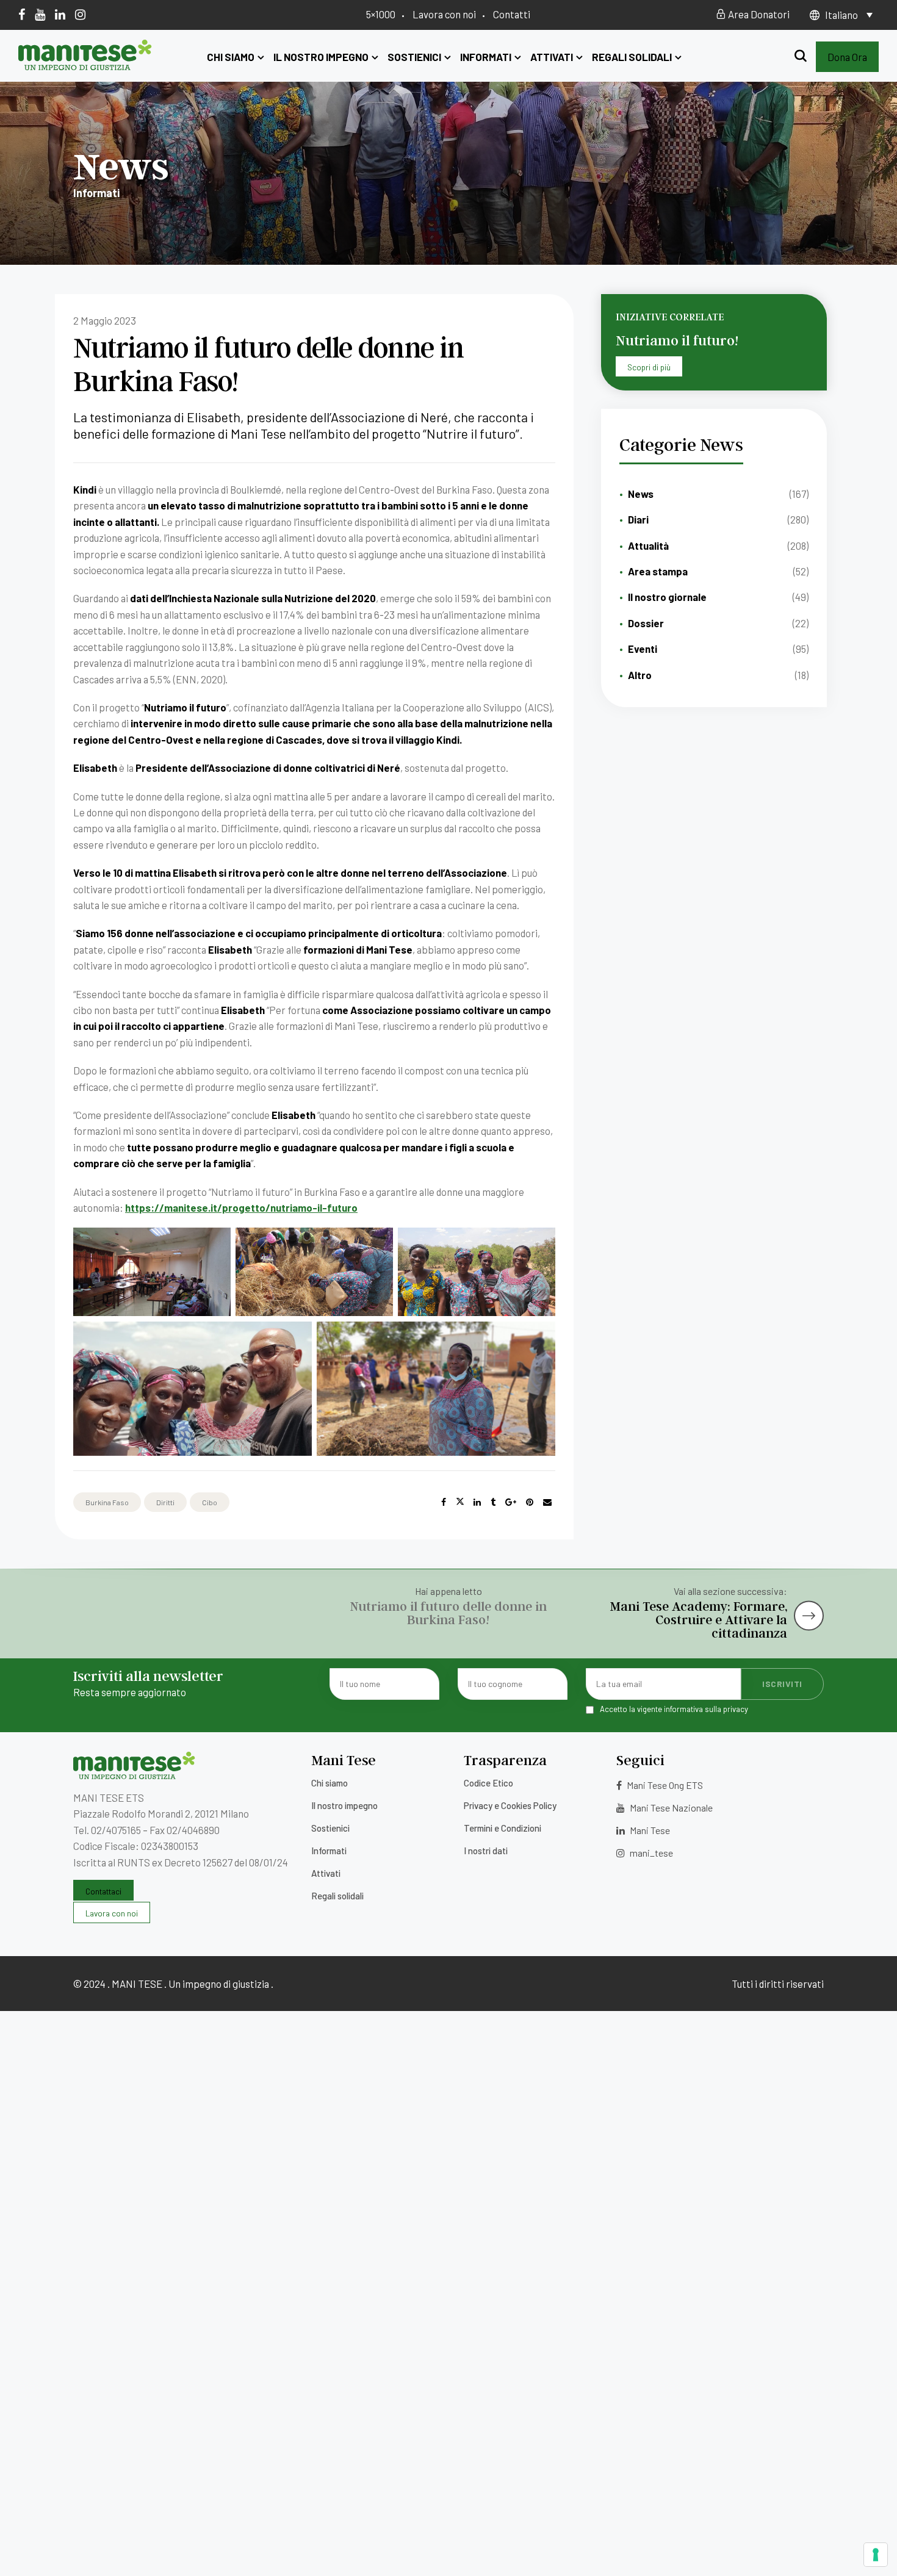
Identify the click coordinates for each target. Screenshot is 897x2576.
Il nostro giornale (667, 597)
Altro (640, 675)
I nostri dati (486, 1851)
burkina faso (107, 1502)
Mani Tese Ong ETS (664, 1785)
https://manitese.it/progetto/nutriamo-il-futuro (241, 1207)
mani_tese (650, 1853)
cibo (210, 1502)
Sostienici (414, 57)
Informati (486, 57)
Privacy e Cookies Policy (510, 1805)
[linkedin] (60, 14)
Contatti (512, 14)
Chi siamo (231, 57)
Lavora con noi (444, 14)
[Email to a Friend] (547, 1502)
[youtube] (40, 14)
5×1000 (381, 14)
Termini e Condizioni (503, 1828)
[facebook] (22, 14)
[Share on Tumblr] (493, 1502)
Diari (638, 519)
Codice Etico (488, 1783)
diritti (165, 1502)
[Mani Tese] (85, 66)
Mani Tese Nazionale (670, 1808)
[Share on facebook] (444, 1502)
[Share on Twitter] (460, 1502)
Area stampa (658, 571)
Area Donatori (758, 14)
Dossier (646, 623)
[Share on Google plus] (511, 1502)
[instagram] (80, 14)
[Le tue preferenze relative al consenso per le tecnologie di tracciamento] (876, 2555)
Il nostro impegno (321, 57)
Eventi (643, 649)
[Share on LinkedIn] (477, 1502)
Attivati (552, 57)
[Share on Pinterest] (530, 1502)
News (641, 494)
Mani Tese (649, 1830)
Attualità (648, 545)
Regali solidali (632, 57)
